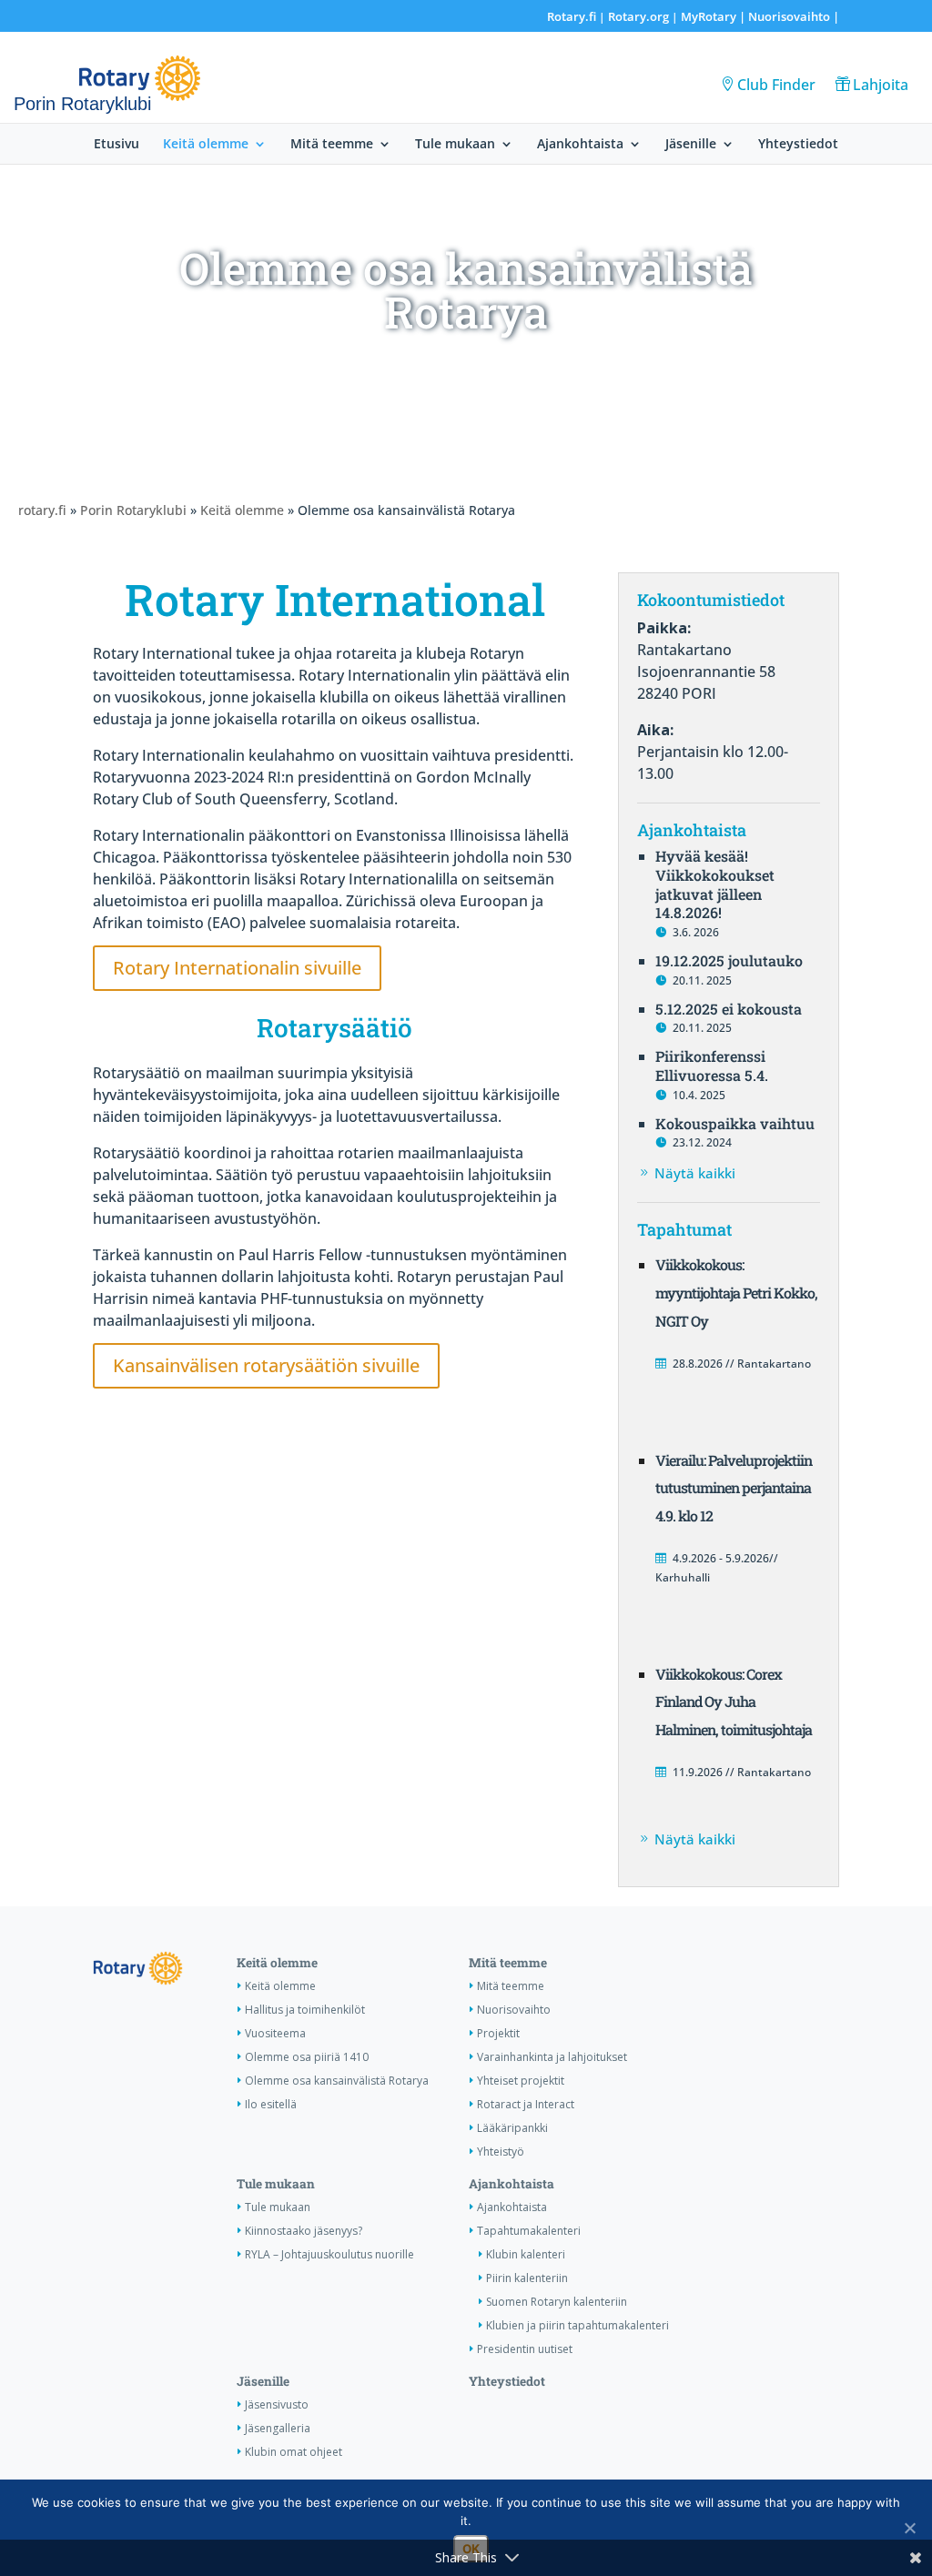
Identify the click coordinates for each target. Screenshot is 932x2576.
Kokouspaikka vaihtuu (735, 1123)
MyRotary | (714, 16)
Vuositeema (275, 2033)
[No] (909, 2528)
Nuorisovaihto (789, 16)
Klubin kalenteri (526, 2254)
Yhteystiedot (798, 145)
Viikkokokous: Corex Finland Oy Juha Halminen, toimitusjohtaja (734, 1702)
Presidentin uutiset (525, 2349)
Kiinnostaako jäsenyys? (304, 2231)
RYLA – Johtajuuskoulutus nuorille (329, 2254)
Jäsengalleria (278, 2428)
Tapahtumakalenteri (529, 2231)
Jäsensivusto (277, 2404)
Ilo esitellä (271, 2104)
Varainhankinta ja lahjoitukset (552, 2057)
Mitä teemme (332, 145)
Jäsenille (691, 145)
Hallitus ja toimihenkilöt (305, 2010)
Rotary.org (638, 16)
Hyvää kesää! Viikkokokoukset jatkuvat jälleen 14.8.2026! (715, 884)
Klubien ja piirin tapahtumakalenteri (577, 2325)
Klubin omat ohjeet (294, 2452)
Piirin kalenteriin (527, 2278)
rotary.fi (42, 510)
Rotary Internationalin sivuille (237, 968)
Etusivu (116, 145)
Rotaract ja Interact (526, 2104)
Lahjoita (881, 85)
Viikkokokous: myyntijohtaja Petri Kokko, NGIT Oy (736, 1293)
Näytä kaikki (695, 1173)
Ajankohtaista (580, 145)
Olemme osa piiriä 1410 (307, 2057)
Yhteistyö (501, 2152)
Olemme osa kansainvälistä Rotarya (337, 2081)
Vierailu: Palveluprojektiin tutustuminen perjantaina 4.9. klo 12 (734, 1488)
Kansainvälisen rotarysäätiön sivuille (266, 1365)
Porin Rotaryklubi (133, 510)
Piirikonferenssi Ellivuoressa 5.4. (712, 1066)
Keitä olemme (206, 145)
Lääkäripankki (512, 2128)
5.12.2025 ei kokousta (729, 1009)
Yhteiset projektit (521, 2081)
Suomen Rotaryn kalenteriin (557, 2302)
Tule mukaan (455, 145)
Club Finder (776, 85)
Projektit (498, 2033)
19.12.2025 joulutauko (729, 960)
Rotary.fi (572, 16)
